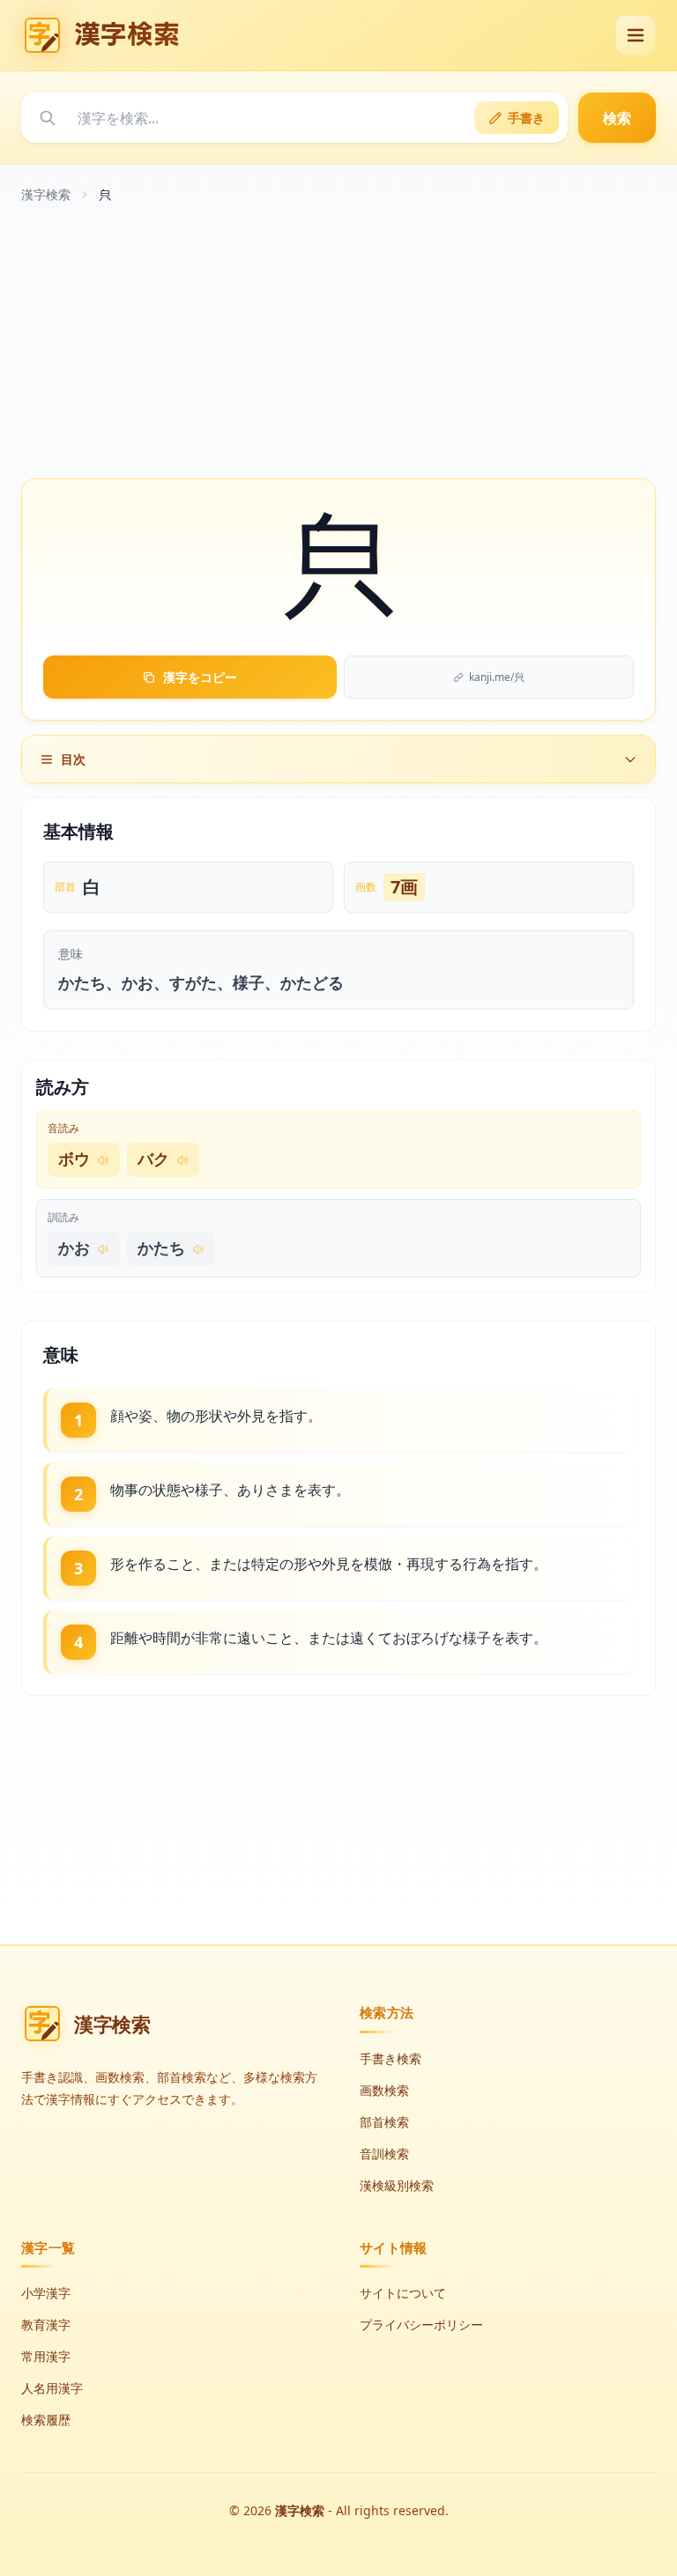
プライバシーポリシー (421, 2324)
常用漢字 (46, 2356)
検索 (617, 118)
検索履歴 (46, 2420)
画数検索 (384, 2090)
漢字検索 (46, 194)
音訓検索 (384, 2154)
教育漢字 (46, 2324)
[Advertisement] (338, 341)
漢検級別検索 (397, 2185)
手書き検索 (391, 2058)
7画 (404, 887)
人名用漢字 (52, 2388)
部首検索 (384, 2122)
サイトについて (403, 2293)
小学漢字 (46, 2293)
